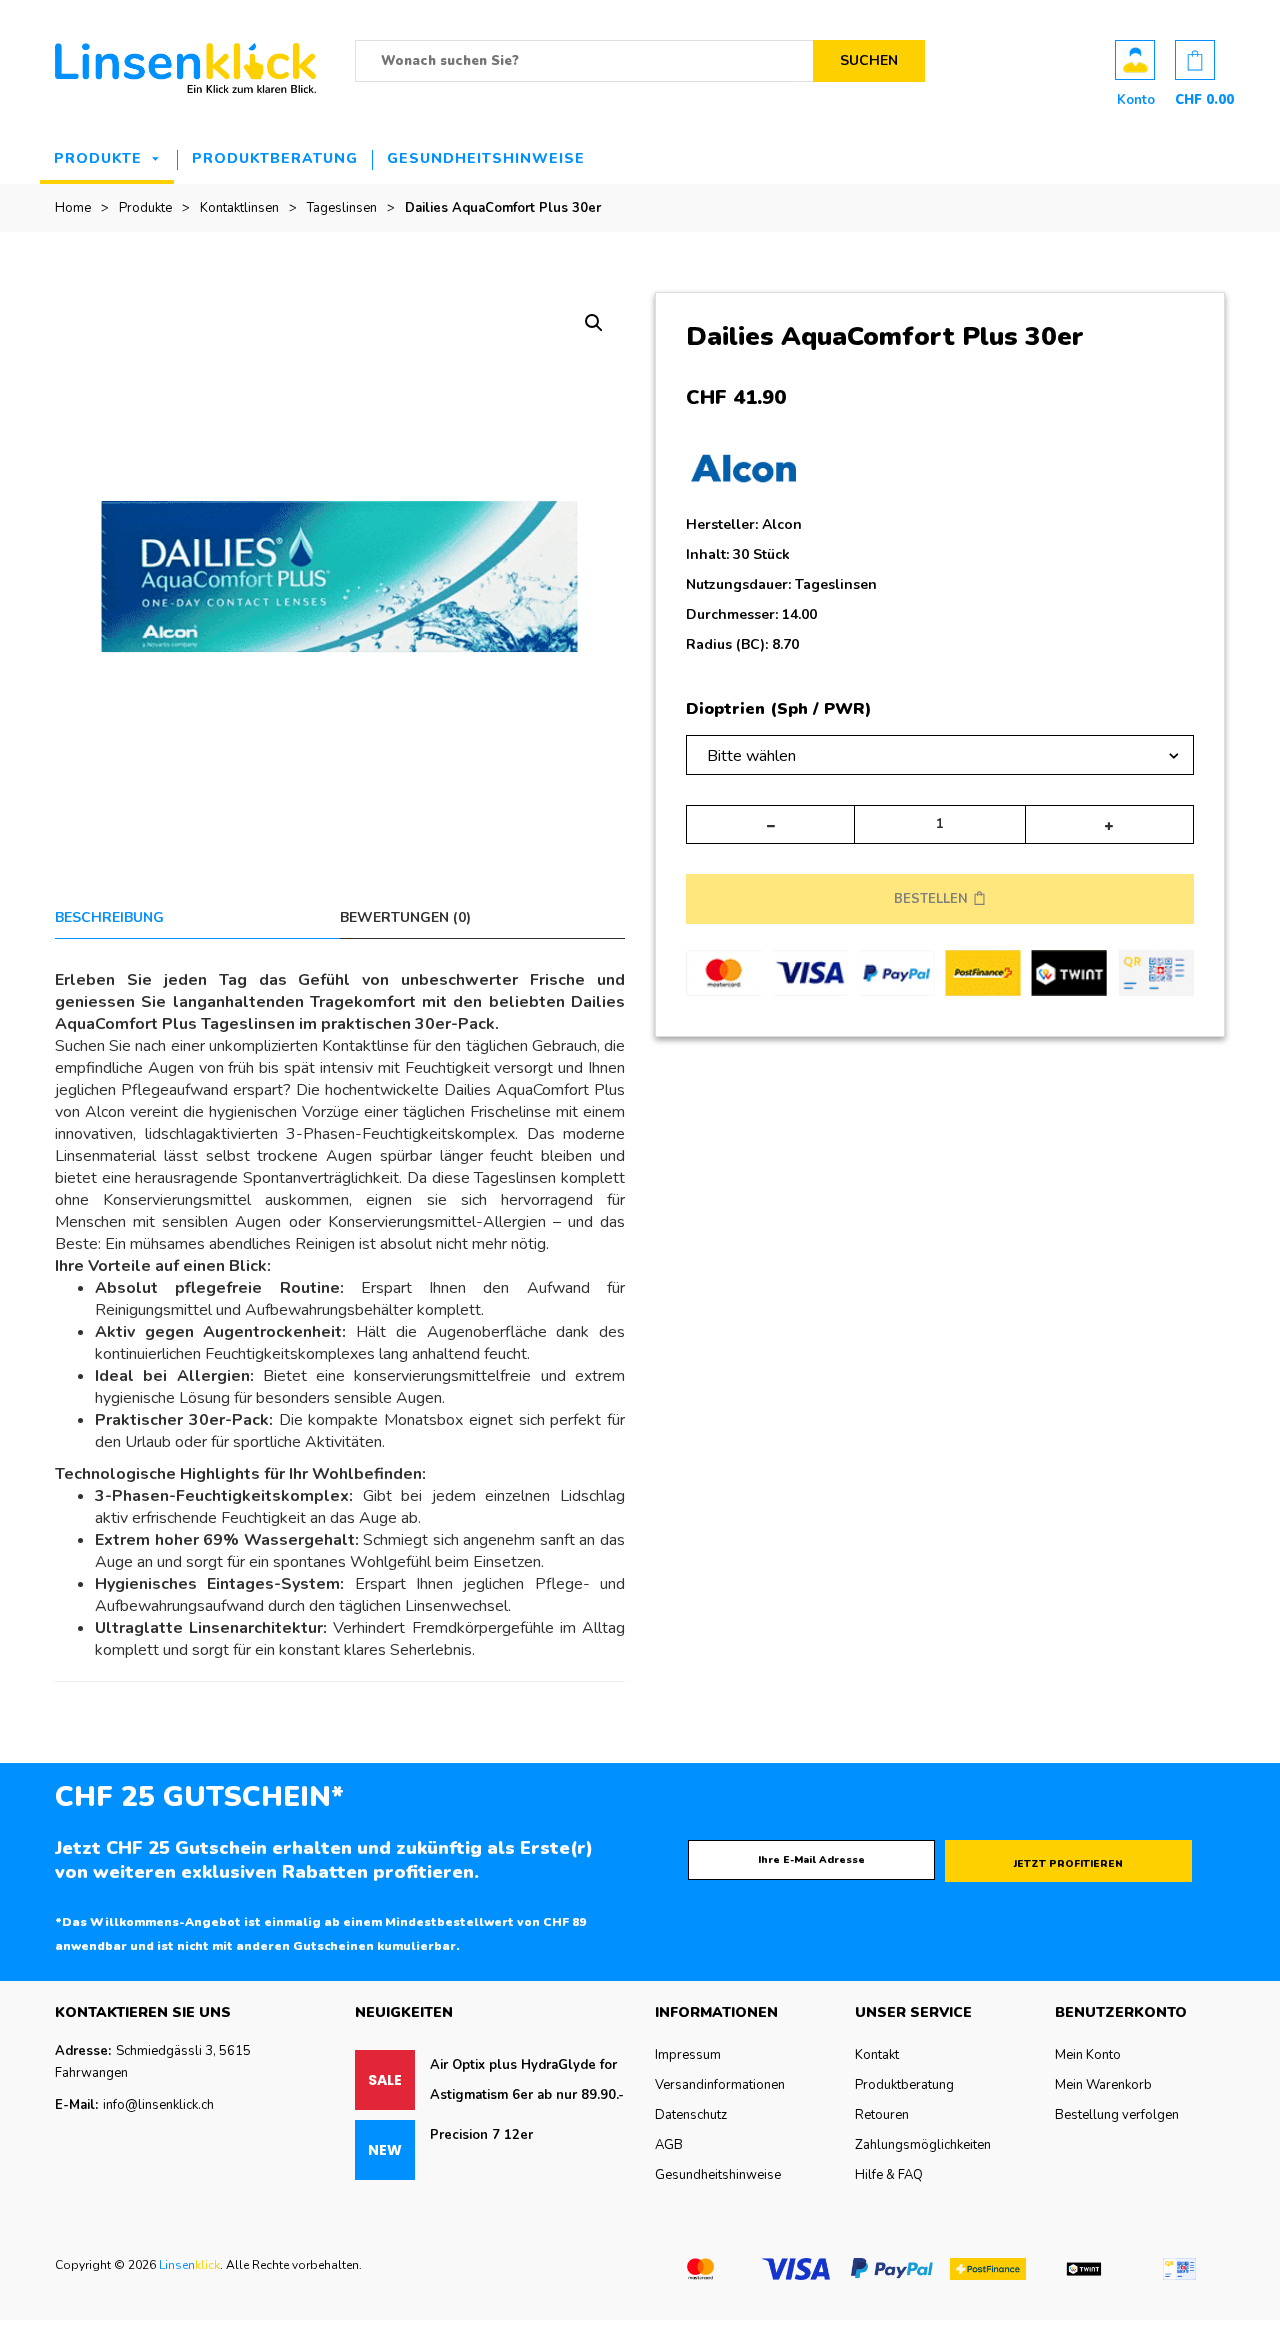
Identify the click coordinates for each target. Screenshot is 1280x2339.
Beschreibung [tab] (109, 917)
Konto (1135, 60)
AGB (669, 2145)
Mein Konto (1088, 2055)
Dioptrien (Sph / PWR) (778, 710)
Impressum (688, 2055)
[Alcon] (743, 474)
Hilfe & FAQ (889, 2175)
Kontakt (877, 2055)
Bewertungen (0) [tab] (405, 917)
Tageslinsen (342, 208)
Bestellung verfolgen (1117, 2115)
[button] (594, 323)
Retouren (882, 2115)
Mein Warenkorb (1103, 2085)
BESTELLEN (931, 899)
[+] (1109, 824)
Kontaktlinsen (239, 208)
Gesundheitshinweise (486, 158)
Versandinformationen (720, 2085)
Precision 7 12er (481, 2135)
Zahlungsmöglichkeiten (923, 2145)
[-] (770, 824)
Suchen (869, 60)
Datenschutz (691, 2115)
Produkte (98, 158)
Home (73, 208)
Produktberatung (275, 158)
